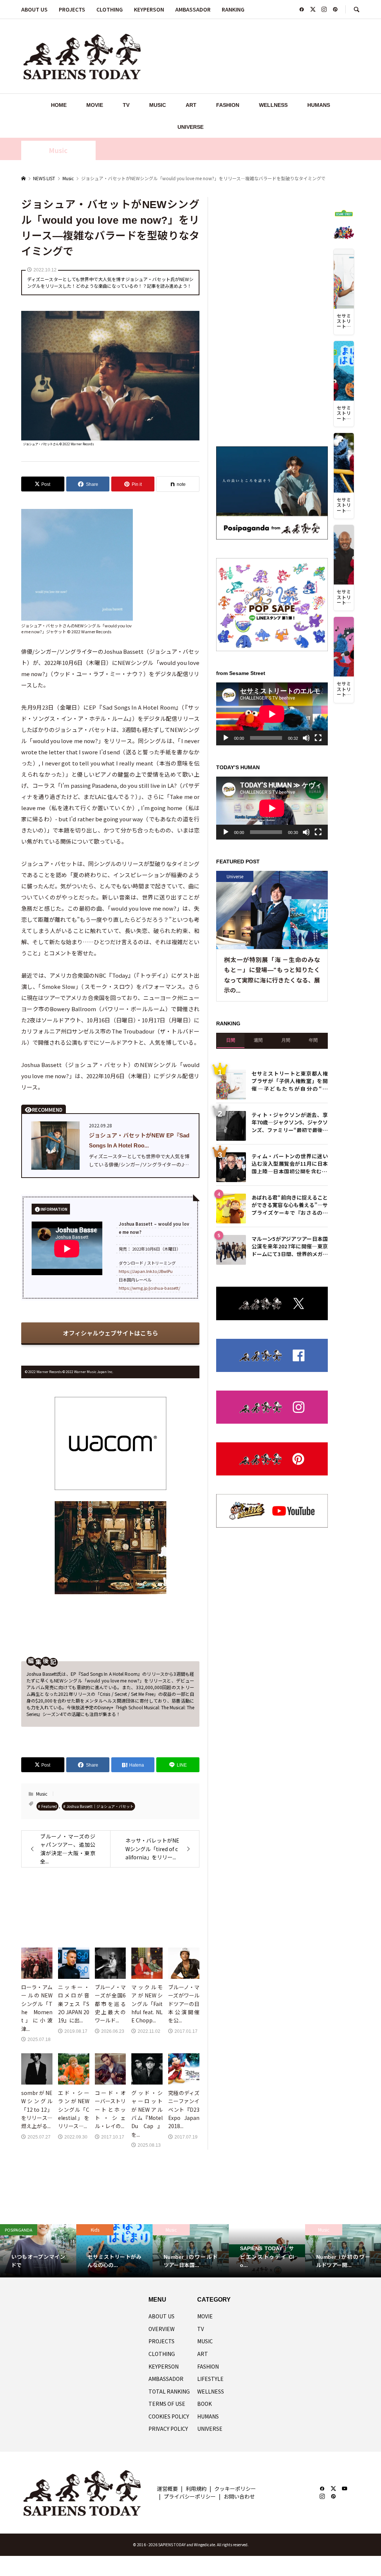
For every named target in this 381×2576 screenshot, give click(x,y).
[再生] (226, 738)
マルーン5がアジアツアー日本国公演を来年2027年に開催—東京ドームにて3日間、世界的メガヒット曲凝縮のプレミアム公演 (290, 1246)
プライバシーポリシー (190, 2496)
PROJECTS (72, 9)
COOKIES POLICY (169, 2416)
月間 (286, 1040)
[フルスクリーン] (318, 738)
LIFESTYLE (210, 2379)
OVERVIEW (161, 2329)
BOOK (204, 2404)
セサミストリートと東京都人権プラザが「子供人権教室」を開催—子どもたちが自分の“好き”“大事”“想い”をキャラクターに (290, 1080)
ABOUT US (34, 9)
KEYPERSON (149, 9)
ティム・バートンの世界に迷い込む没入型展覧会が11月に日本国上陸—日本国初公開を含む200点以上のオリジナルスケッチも (290, 1163)
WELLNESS (273, 105)
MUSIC (158, 105)
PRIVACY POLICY (168, 2429)
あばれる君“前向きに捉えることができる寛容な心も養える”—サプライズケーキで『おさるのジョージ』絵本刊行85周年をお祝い (290, 1204)
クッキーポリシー (235, 2489)
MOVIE (95, 105)
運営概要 (167, 2489)
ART (191, 105)
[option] (38, 2251)
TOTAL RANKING (169, 2391)
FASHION (228, 105)
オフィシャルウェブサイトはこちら (111, 1333)
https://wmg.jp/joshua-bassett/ (149, 1288)
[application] (272, 714)
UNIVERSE (190, 127)
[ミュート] (306, 738)
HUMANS (319, 105)
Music (58, 150)
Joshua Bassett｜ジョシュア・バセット (100, 1806)
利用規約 (196, 2489)
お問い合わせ (239, 2496)
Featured (49, 1806)
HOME (59, 105)
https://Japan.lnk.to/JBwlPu (146, 1271)
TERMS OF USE (167, 2404)
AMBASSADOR (193, 9)
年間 (313, 1040)
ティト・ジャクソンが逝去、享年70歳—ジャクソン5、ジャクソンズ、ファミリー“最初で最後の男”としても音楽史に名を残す (290, 1122)
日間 (231, 1040)
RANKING (233, 9)
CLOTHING (110, 9)
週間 (258, 1040)
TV (126, 105)
